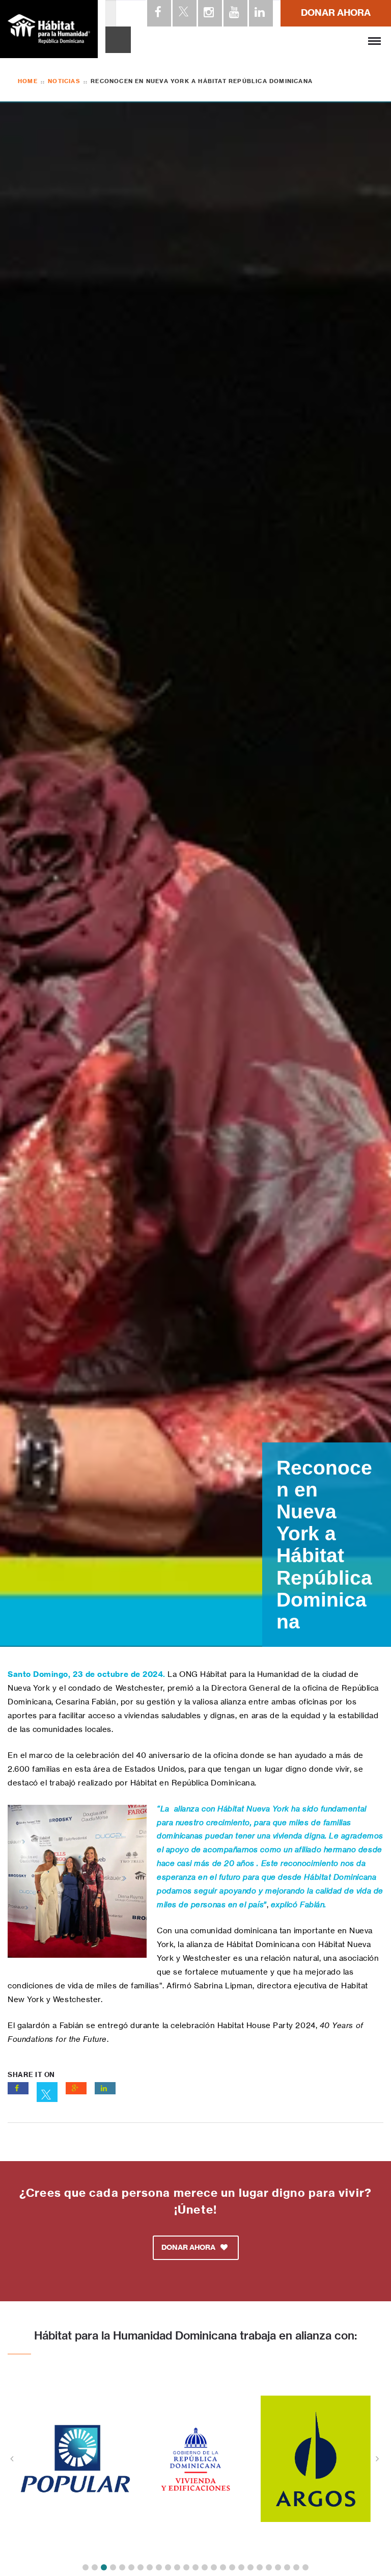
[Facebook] (158, 13)
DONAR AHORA (336, 12)
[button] (86, 2567)
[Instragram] (209, 13)
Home (28, 81)
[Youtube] (235, 13)
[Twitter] (184, 13)
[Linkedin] (260, 13)
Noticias (64, 81)
